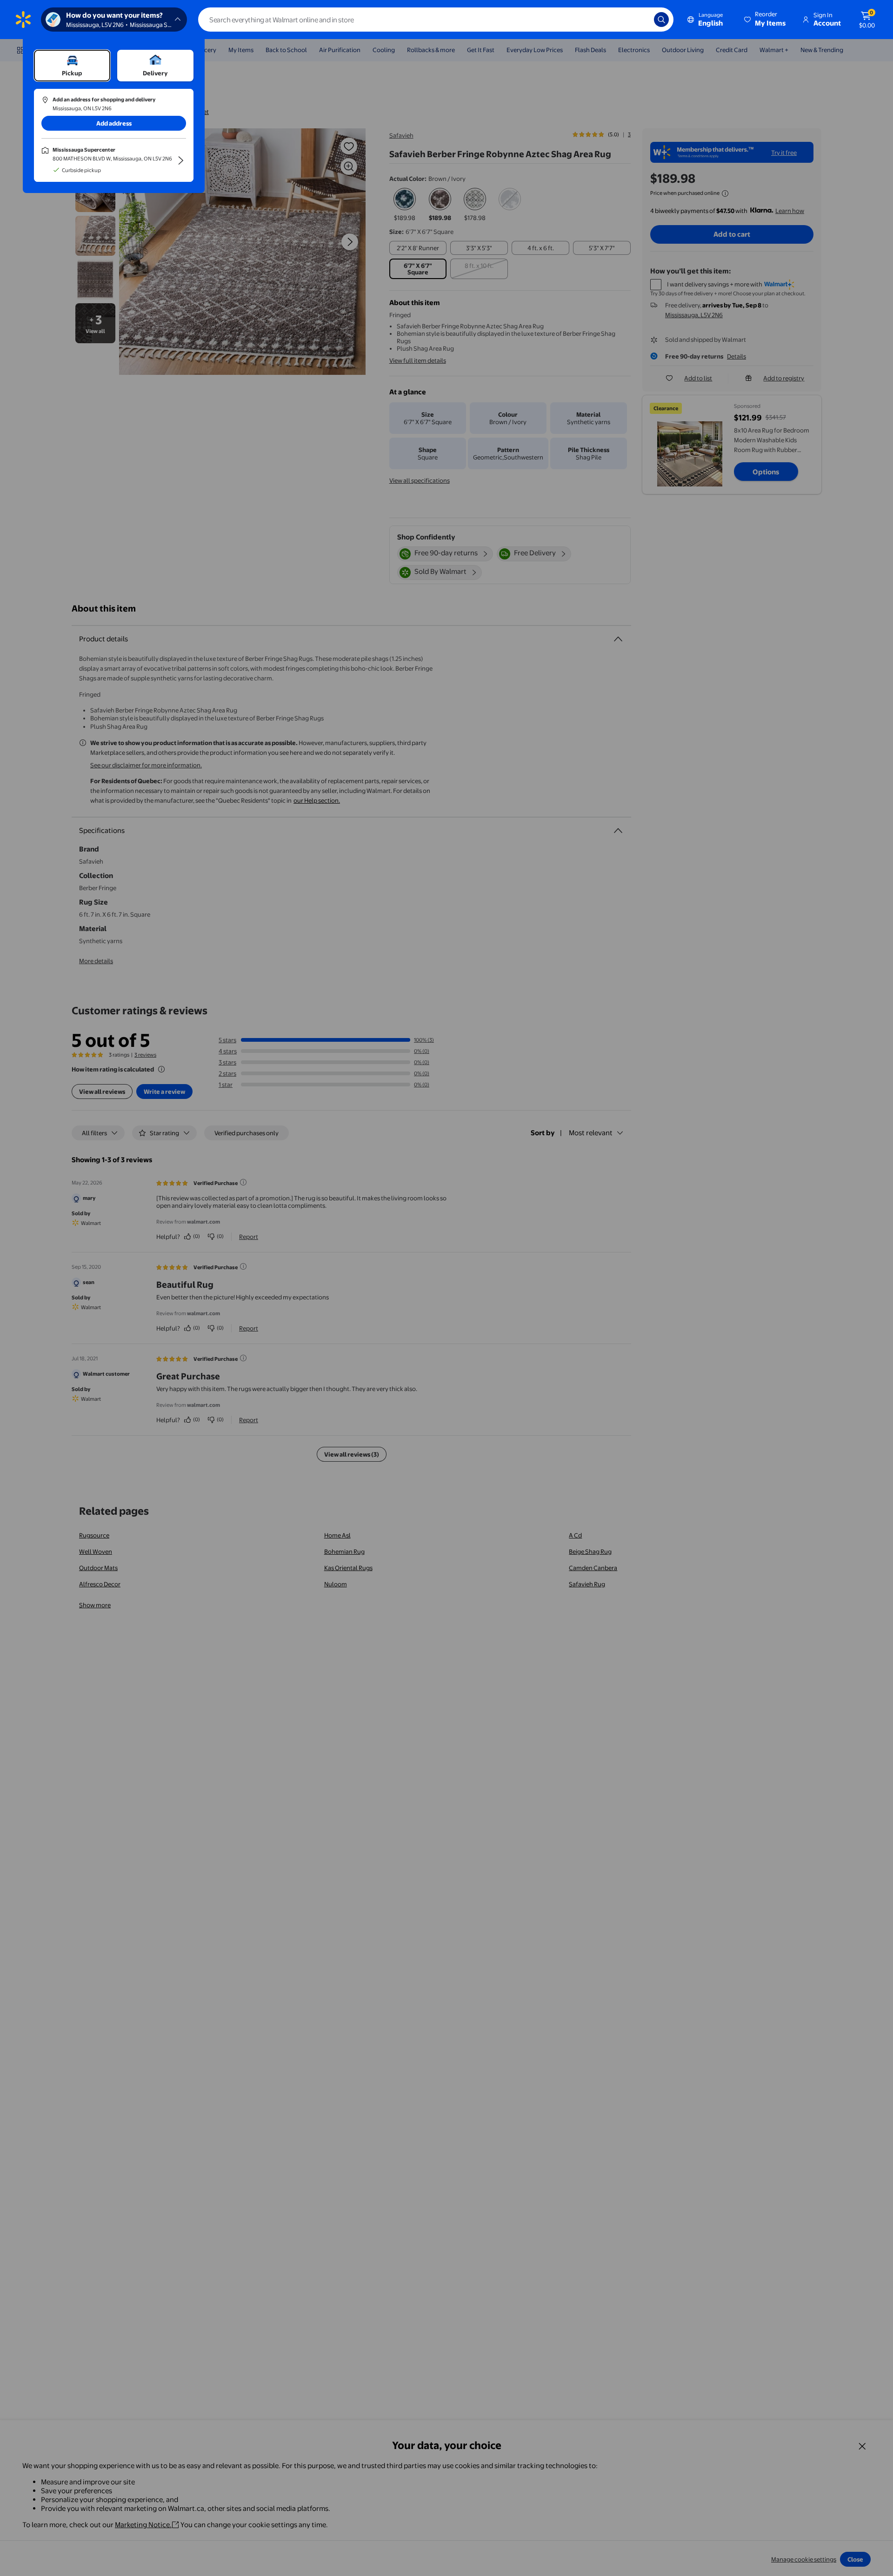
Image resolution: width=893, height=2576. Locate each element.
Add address (114, 123)
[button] (766, 20)
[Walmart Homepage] (23, 20)
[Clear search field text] (640, 20)
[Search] (661, 20)
